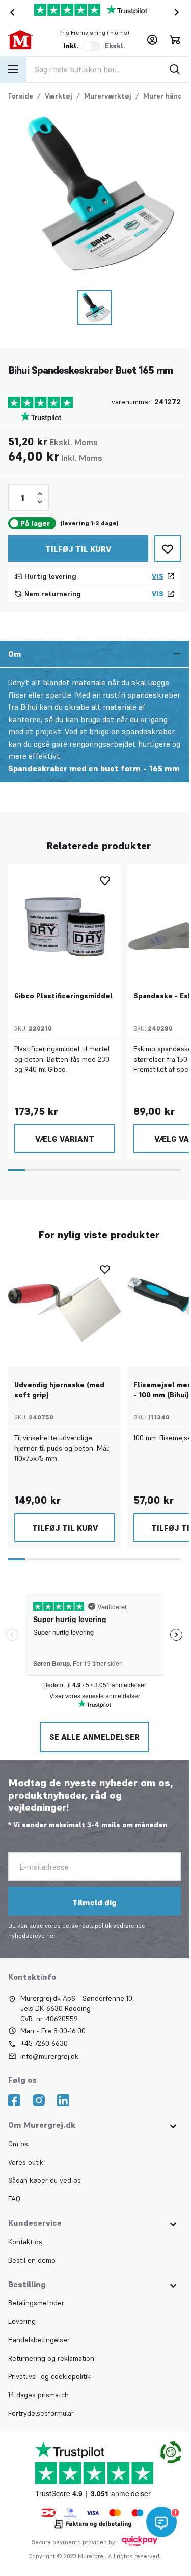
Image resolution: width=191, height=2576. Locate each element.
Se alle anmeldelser (94, 1737)
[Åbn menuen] (13, 69)
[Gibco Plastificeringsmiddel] (65, 921)
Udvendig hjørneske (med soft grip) (59, 1390)
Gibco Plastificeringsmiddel (63, 996)
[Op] (40, 494)
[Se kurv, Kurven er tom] (175, 40)
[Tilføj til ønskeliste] (168, 549)
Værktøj (59, 96)
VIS (158, 576)
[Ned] (40, 502)
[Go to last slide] (10, 12)
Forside (21, 96)
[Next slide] (179, 12)
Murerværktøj (108, 96)
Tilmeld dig (94, 1902)
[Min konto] (152, 40)
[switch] (92, 46)
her (51, 1936)
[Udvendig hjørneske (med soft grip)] (65, 1310)
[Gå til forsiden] (25, 40)
